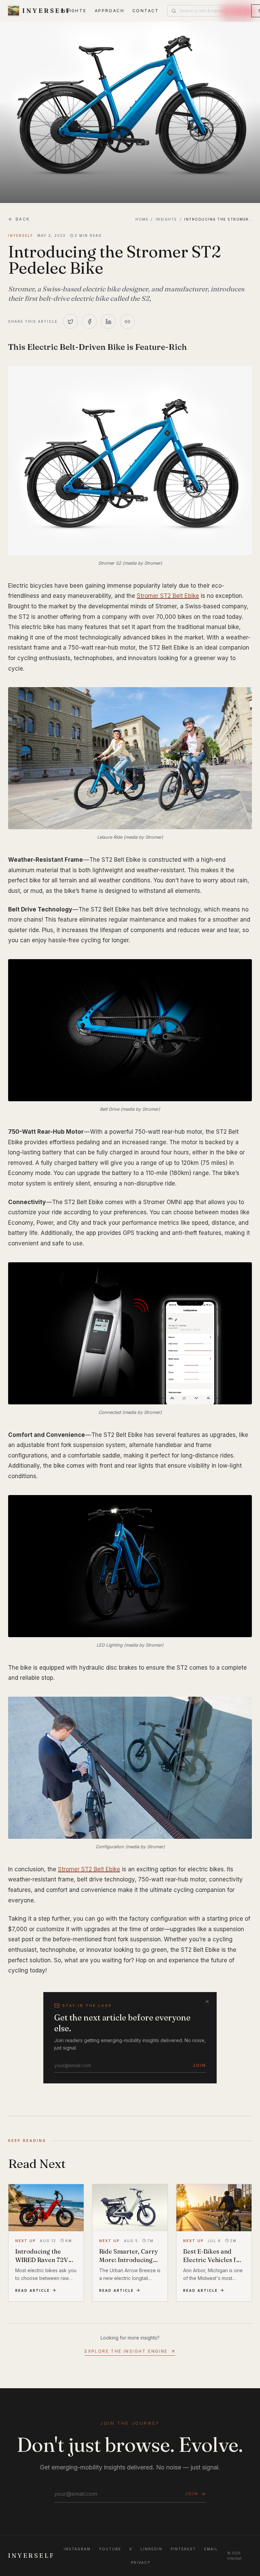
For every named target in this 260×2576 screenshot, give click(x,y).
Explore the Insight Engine (126, 2351)
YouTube (110, 2549)
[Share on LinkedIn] (108, 321)
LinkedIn (151, 2549)
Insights (74, 11)
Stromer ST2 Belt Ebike (168, 596)
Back (23, 219)
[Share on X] (70, 321)
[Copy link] (127, 321)
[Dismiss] (207, 2002)
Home (142, 219)
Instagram (77, 2549)
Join (199, 2065)
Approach (110, 11)
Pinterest (183, 2549)
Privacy (141, 2562)
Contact (146, 11)
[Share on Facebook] (89, 321)
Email (211, 2549)
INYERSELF (31, 2556)
